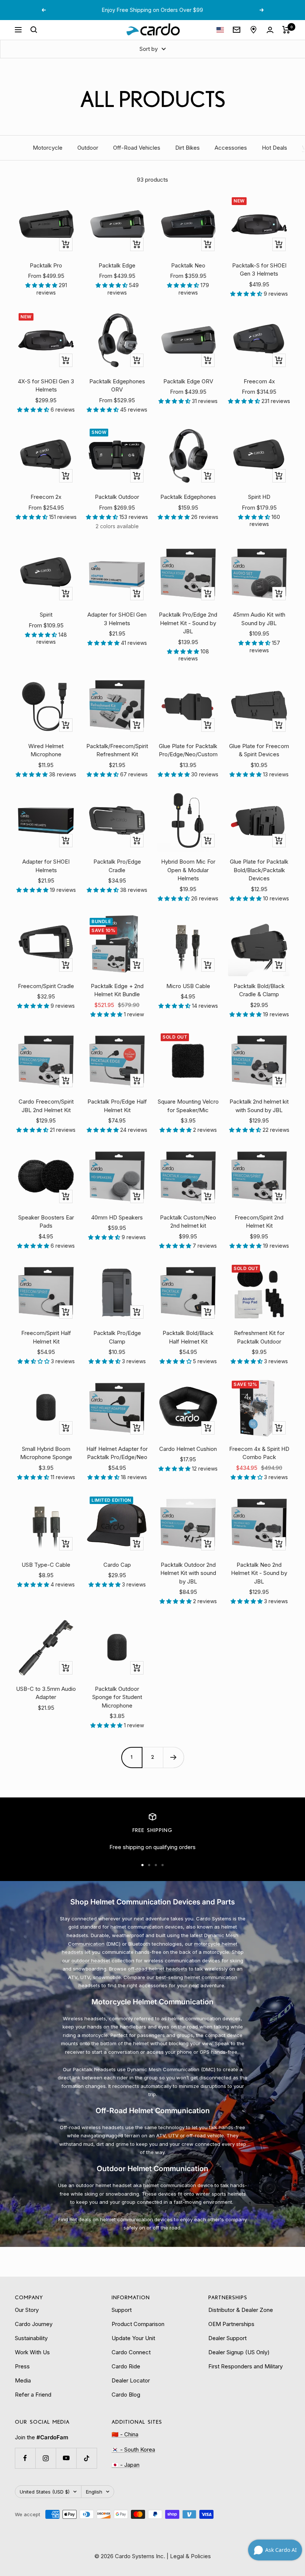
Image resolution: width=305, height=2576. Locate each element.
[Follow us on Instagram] (46, 2458)
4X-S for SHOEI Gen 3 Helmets (46, 386)
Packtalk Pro (46, 265)
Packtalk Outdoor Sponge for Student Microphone (117, 1697)
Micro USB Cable (188, 986)
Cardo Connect (131, 2352)
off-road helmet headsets (158, 1969)
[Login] (270, 30)
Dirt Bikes (187, 148)
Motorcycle (48, 148)
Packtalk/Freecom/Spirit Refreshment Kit (117, 750)
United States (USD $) (45, 2492)
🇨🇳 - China (125, 2434)
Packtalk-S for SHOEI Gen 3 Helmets (259, 270)
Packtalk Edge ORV (188, 381)
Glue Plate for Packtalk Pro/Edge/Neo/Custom (188, 750)
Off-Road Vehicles (137, 148)
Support (122, 2310)
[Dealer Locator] (253, 30)
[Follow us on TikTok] (86, 2458)
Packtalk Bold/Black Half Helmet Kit (188, 1337)
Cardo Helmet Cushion (188, 1449)
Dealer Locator (131, 2380)
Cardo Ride (126, 2366)
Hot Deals (274, 148)
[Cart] (286, 30)
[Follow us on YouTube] (66, 2458)
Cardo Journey (34, 2324)
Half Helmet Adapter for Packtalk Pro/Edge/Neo (117, 1453)
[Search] (34, 30)
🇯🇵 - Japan (126, 2465)
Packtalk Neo (188, 265)
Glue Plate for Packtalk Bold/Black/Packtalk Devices (259, 870)
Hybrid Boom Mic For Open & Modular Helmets (188, 870)
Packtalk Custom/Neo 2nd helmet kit (188, 1222)
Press (22, 2366)
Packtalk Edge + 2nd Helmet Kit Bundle (117, 990)
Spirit (46, 615)
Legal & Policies (190, 2556)
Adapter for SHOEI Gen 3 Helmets (117, 619)
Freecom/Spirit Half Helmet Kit (46, 1337)
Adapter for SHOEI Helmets (46, 866)
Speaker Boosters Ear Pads (46, 1222)
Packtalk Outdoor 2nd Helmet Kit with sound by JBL (188, 1573)
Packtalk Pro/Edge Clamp (117, 1337)
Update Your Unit (133, 2338)
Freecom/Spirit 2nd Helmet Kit (259, 1222)
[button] (42, 285)
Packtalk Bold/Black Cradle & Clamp (259, 990)
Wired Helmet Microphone (46, 750)
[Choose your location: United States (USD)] (220, 30)
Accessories (231, 148)
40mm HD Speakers (117, 1217)
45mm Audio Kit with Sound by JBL (259, 619)
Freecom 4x (259, 381)
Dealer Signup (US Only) (239, 2352)
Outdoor (88, 148)
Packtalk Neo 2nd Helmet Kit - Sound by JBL (259, 1573)
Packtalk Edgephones (188, 497)
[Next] (173, 1757)
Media (23, 2380)
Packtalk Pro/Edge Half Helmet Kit (117, 1106)
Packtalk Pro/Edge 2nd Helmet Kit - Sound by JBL (188, 623)
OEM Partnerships (231, 2324)
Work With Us (32, 2352)
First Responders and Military (245, 2366)
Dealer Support (227, 2338)
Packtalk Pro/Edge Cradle (117, 866)
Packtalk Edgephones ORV (117, 386)
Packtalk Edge (117, 265)
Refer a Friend (33, 2395)
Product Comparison (138, 2324)
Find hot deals (75, 2219)
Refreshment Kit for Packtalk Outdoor (259, 1337)
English (94, 2492)
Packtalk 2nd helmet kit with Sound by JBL (259, 1106)
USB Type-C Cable (46, 1565)
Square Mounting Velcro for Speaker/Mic (188, 1106)
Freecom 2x (46, 497)
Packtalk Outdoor (117, 497)
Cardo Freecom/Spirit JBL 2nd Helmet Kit (46, 1106)
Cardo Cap (117, 1565)
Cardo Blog (126, 2395)
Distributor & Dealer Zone (241, 2310)
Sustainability (31, 2338)
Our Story (27, 2310)
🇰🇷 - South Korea (133, 2450)
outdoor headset (91, 1961)
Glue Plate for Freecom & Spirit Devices (259, 750)
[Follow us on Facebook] (25, 2458)
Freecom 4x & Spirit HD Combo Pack (259, 1453)
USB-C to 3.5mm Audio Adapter (46, 1693)
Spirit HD (259, 497)
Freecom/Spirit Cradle (46, 986)
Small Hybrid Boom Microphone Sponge (46, 1453)
